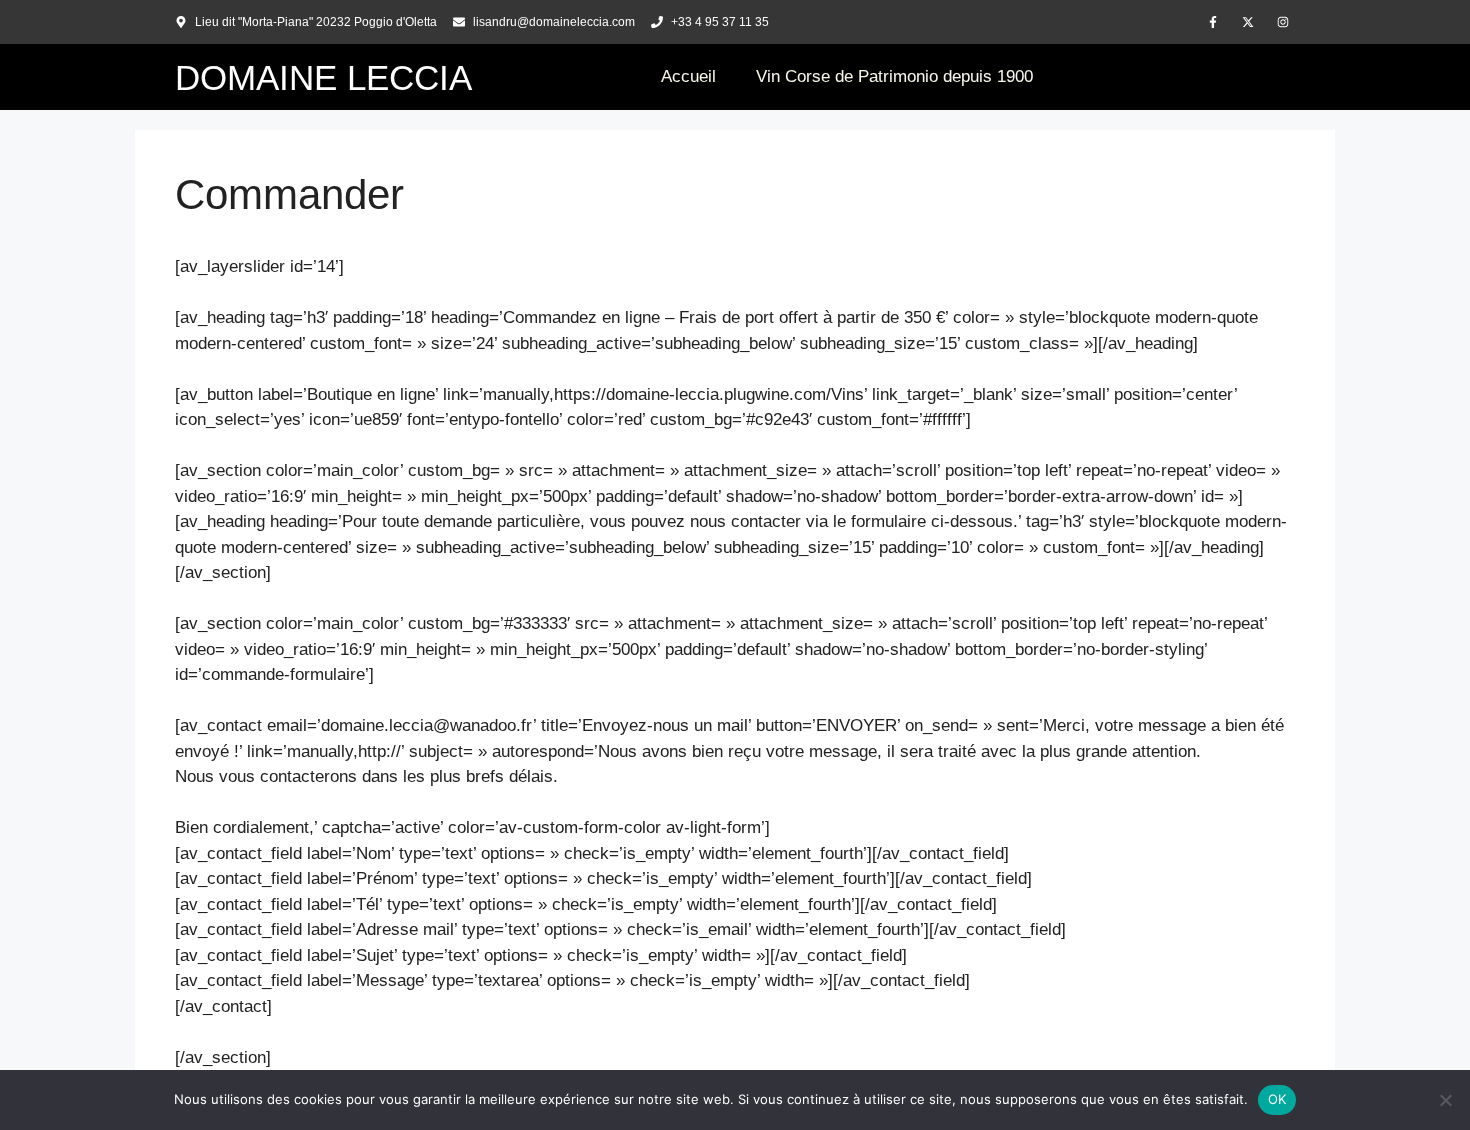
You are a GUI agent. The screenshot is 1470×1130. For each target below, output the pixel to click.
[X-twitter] (1248, 22)
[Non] (1445, 1100)
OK (1277, 1099)
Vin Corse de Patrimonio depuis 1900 (894, 76)
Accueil (688, 76)
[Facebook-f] (1213, 22)
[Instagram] (1283, 22)
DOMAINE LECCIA (323, 77)
